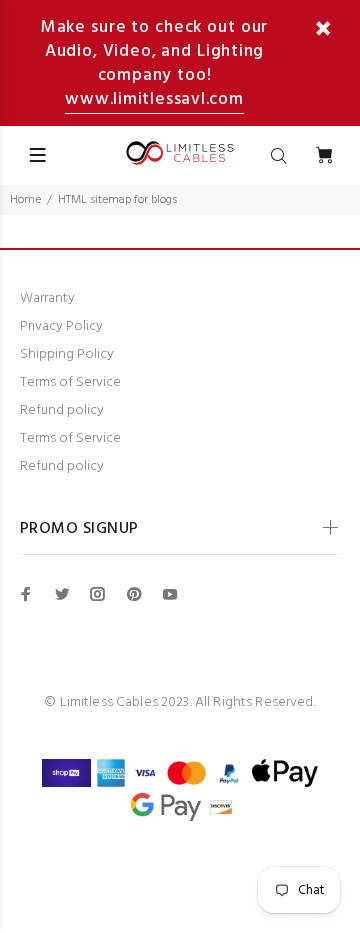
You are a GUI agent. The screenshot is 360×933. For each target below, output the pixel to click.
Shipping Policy (67, 354)
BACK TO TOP (180, 889)
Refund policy (62, 410)
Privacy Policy (61, 326)
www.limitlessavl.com (154, 99)
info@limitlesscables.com (179, 724)
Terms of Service (70, 382)
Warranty (47, 298)
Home (25, 200)
